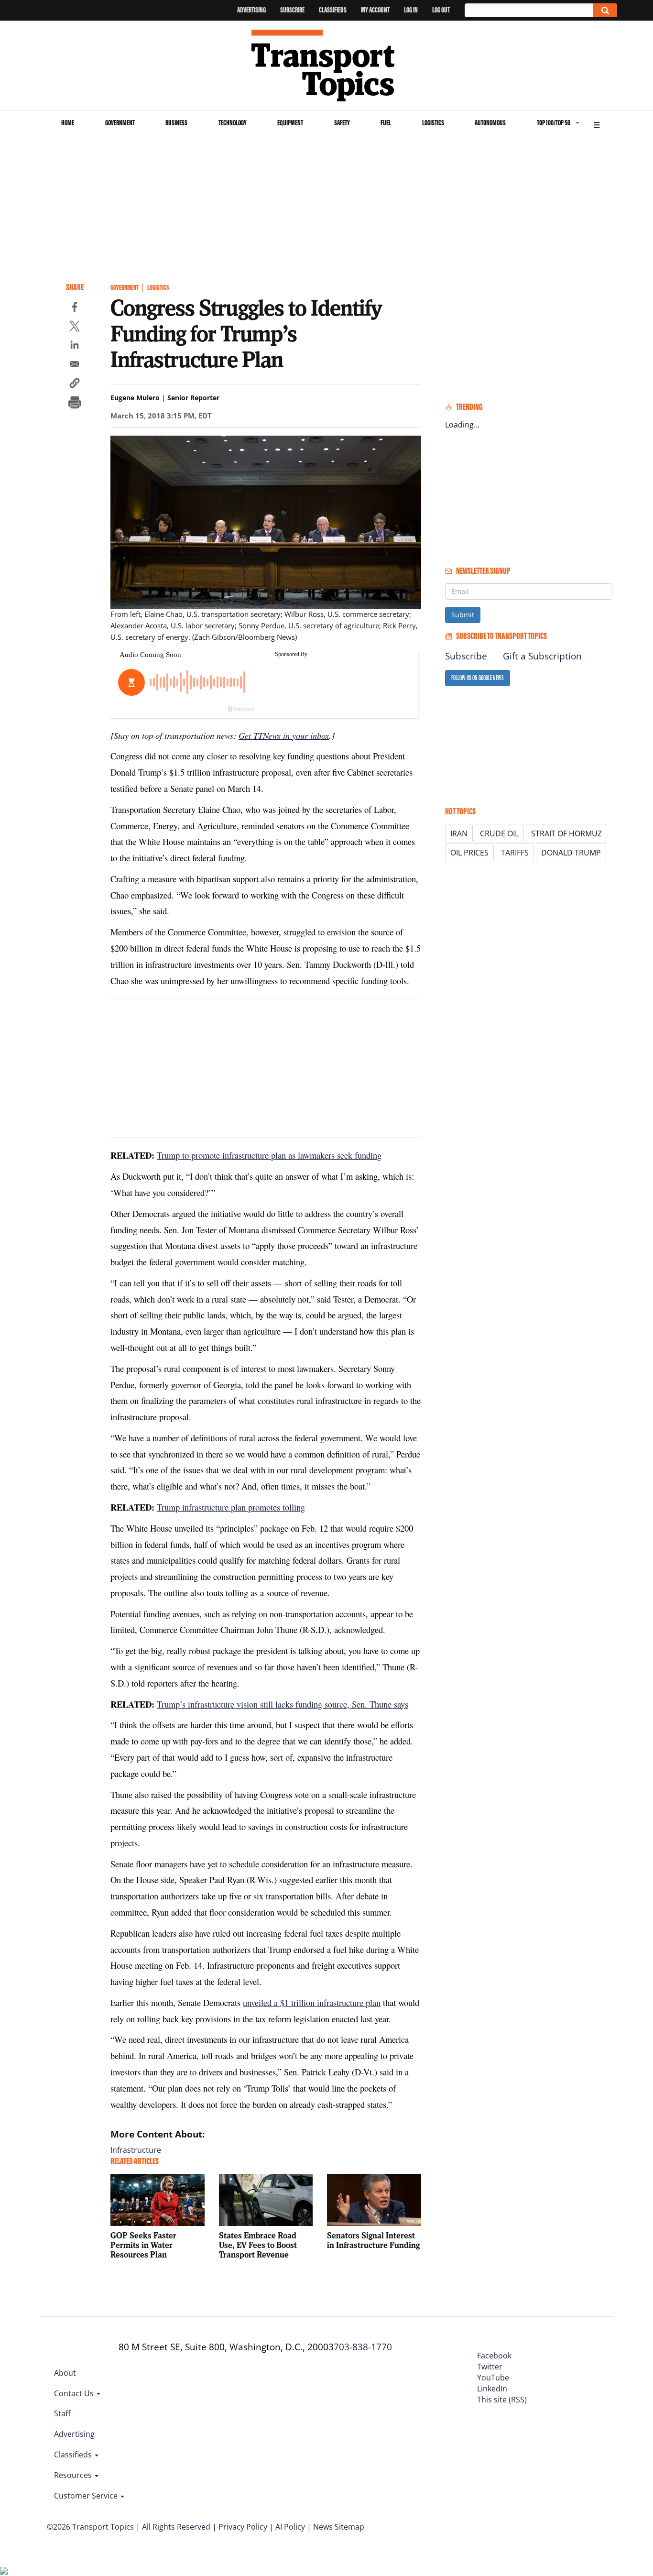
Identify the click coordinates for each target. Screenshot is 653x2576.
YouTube (493, 2378)
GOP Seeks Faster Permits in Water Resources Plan (143, 2245)
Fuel (386, 123)
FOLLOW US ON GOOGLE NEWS (478, 678)
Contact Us (75, 2393)
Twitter (490, 2367)
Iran (459, 833)
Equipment (290, 123)
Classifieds (333, 10)
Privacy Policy (243, 2527)
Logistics (433, 123)
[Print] (75, 404)
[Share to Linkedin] (75, 346)
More (597, 124)
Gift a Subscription (542, 656)
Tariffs (515, 853)
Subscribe (292, 10)
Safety (342, 123)
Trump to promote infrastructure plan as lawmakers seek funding (269, 1155)
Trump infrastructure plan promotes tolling (231, 1507)
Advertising (251, 10)
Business (176, 123)
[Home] (327, 66)
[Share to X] (75, 328)
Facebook (494, 2356)
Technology (233, 123)
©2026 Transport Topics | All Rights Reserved (129, 2527)
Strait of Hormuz (566, 833)
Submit (463, 615)
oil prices (469, 853)
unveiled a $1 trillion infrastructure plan (312, 2002)
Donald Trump (571, 853)
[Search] (605, 10)
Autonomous (490, 123)
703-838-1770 (363, 2347)
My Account (375, 10)
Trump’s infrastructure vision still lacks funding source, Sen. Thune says (283, 1704)
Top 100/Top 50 (554, 123)
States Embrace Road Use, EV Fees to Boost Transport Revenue (258, 2245)
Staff (62, 2413)
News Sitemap (339, 2527)
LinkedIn (492, 2389)
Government (120, 123)
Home (68, 123)
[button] (75, 384)
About (65, 2373)
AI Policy (290, 2527)
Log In (411, 10)
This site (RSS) (502, 2400)
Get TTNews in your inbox (284, 735)
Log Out (441, 10)
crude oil (499, 833)
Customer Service (87, 2496)
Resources (74, 2475)
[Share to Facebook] (75, 308)
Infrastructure (136, 2150)
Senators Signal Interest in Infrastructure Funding (373, 2240)
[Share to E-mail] (75, 365)
